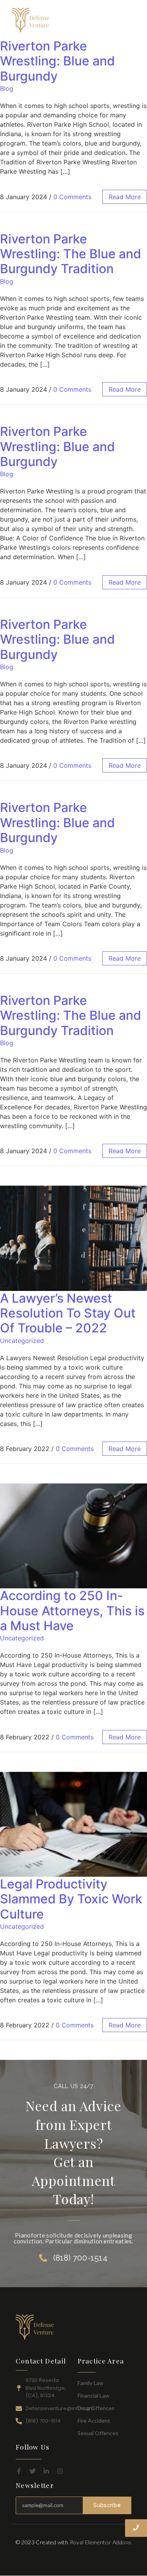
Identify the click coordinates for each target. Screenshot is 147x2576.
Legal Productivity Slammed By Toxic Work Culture (71, 1899)
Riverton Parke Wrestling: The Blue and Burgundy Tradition (71, 254)
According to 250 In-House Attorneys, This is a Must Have (72, 1611)
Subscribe (107, 2505)
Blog (7, 88)
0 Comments (72, 197)
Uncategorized (22, 1341)
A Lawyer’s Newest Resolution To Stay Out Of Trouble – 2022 (68, 1313)
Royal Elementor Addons (101, 2542)
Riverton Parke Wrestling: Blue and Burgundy (57, 61)
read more (125, 197)
